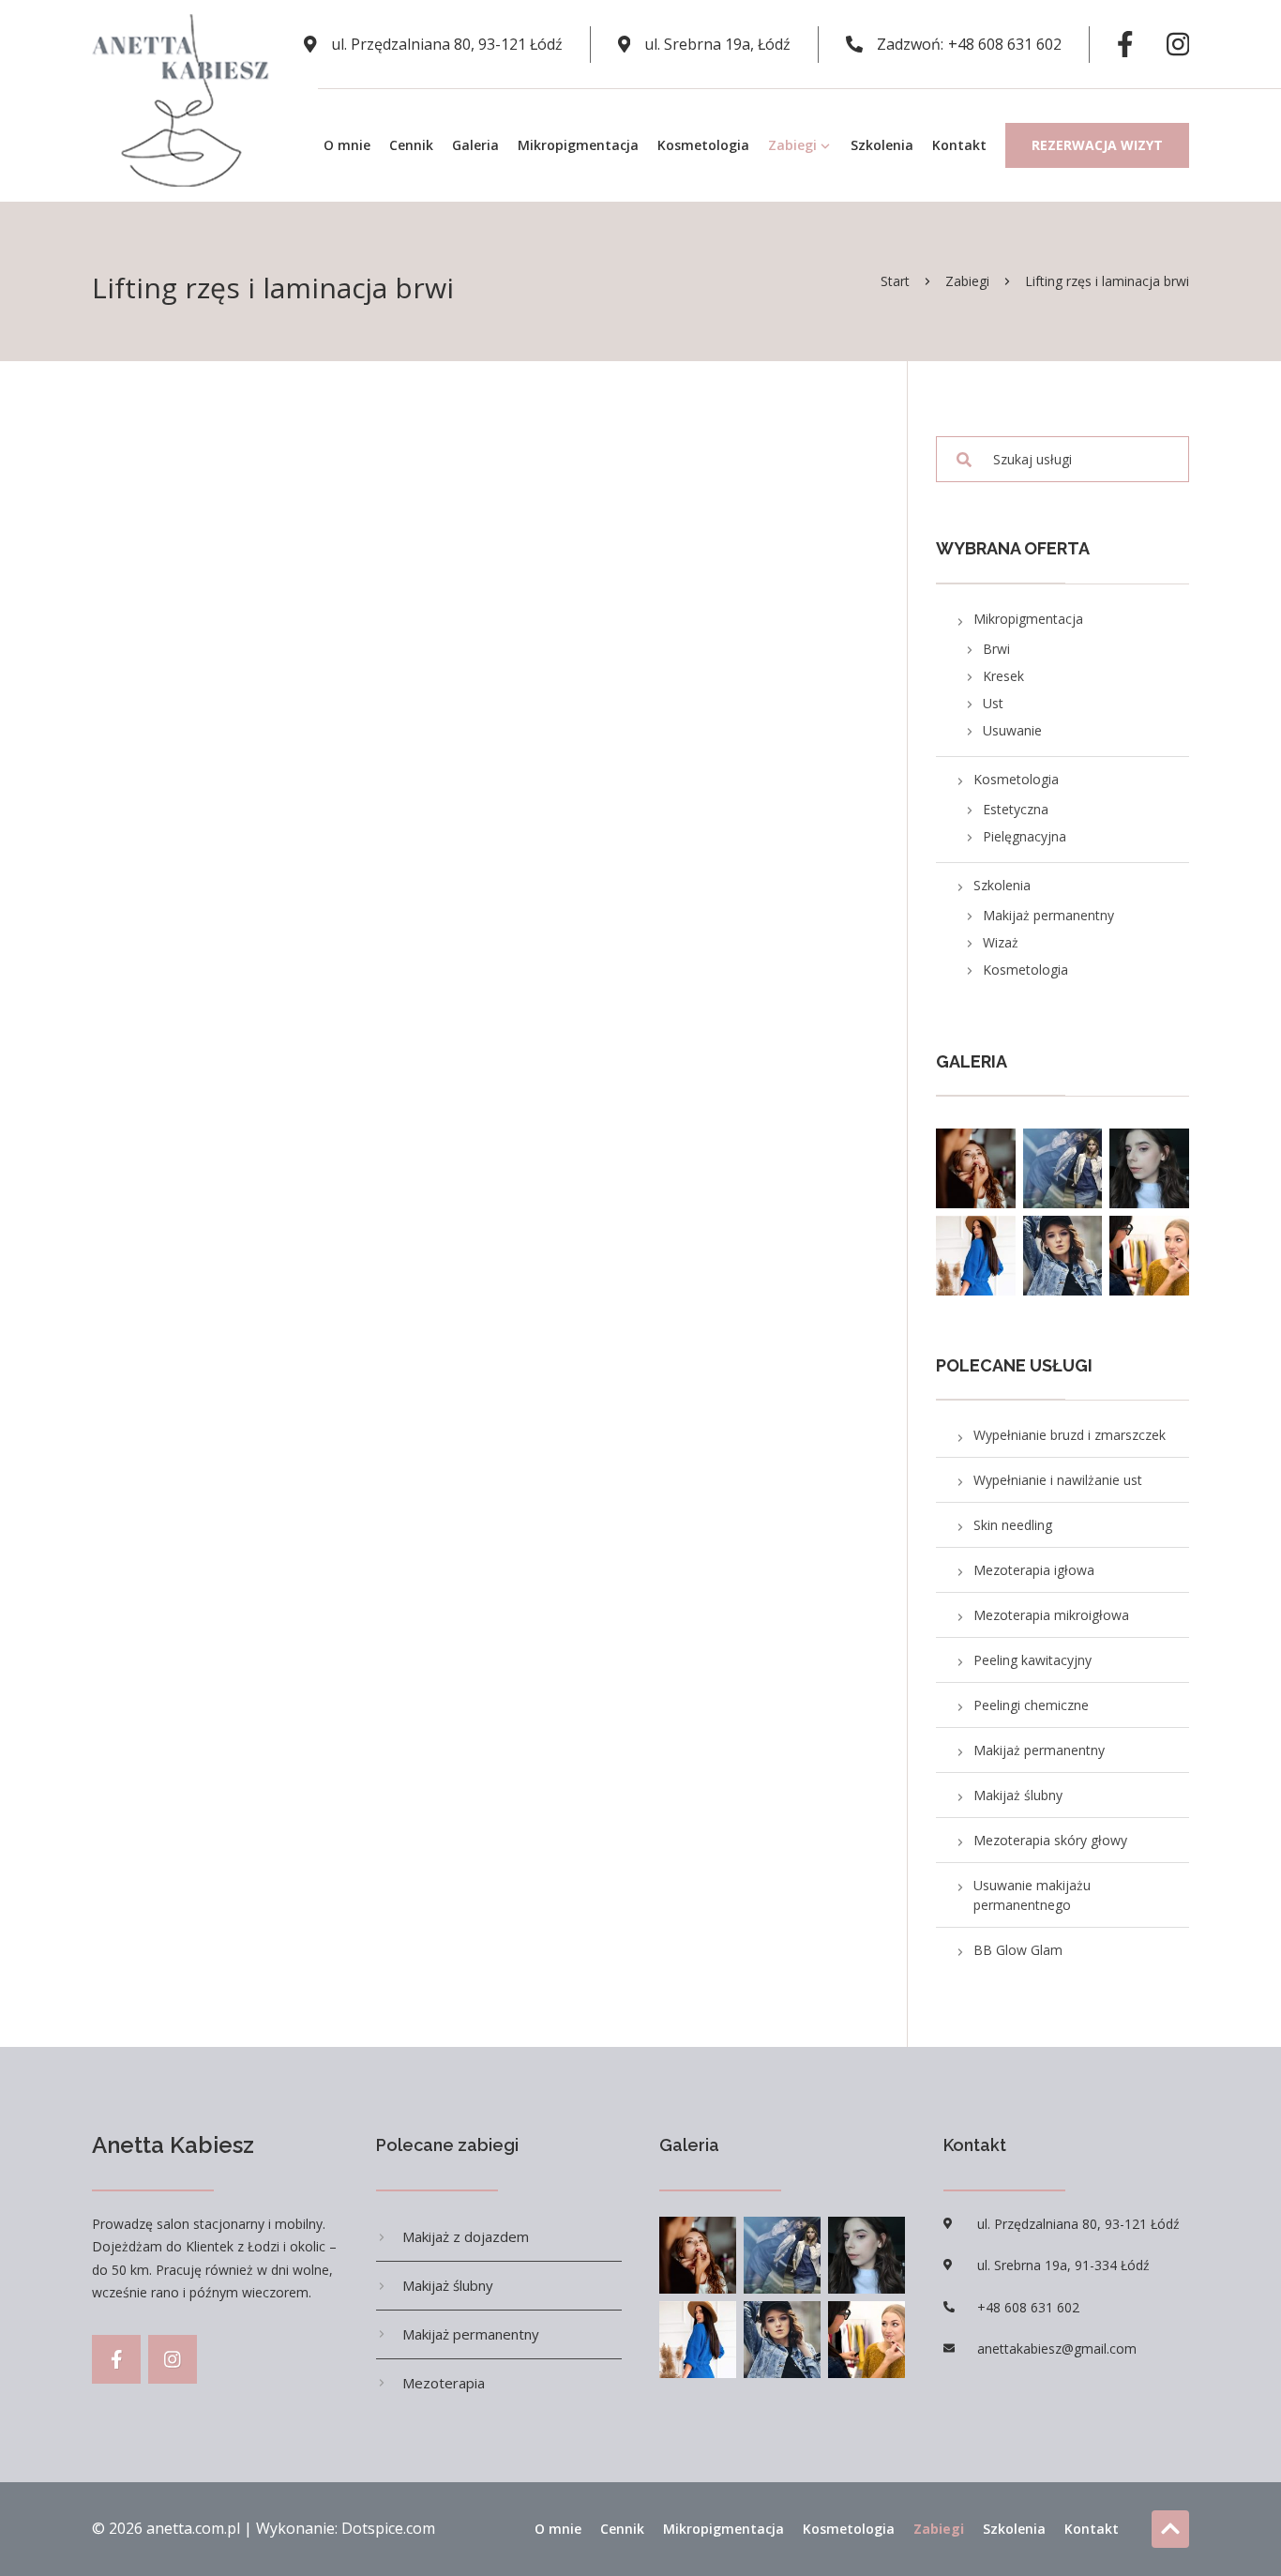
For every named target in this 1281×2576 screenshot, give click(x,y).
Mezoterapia (444, 2383)
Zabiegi (792, 145)
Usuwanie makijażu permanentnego (1032, 1895)
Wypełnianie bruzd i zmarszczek (1070, 1435)
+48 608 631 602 (1005, 44)
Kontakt (959, 145)
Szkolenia (882, 145)
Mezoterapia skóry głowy (1050, 1840)
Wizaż (1001, 942)
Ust (993, 703)
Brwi (996, 649)
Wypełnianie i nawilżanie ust (1058, 1480)
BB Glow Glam (1018, 1950)
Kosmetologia (703, 145)
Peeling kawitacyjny (1032, 1660)
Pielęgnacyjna (1025, 836)
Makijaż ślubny (1018, 1795)
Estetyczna (1016, 809)
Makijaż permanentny (1048, 915)
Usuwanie (1012, 730)
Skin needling (1013, 1525)
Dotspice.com (388, 2528)
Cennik (411, 145)
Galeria (475, 145)
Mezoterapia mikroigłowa (1051, 1615)
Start (895, 281)
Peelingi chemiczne (1031, 1705)
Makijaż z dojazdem (466, 2236)
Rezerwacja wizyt (1097, 145)
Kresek (1003, 676)
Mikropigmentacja (578, 145)
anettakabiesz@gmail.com (1057, 2349)
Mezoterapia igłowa (1034, 1570)
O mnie (347, 145)
